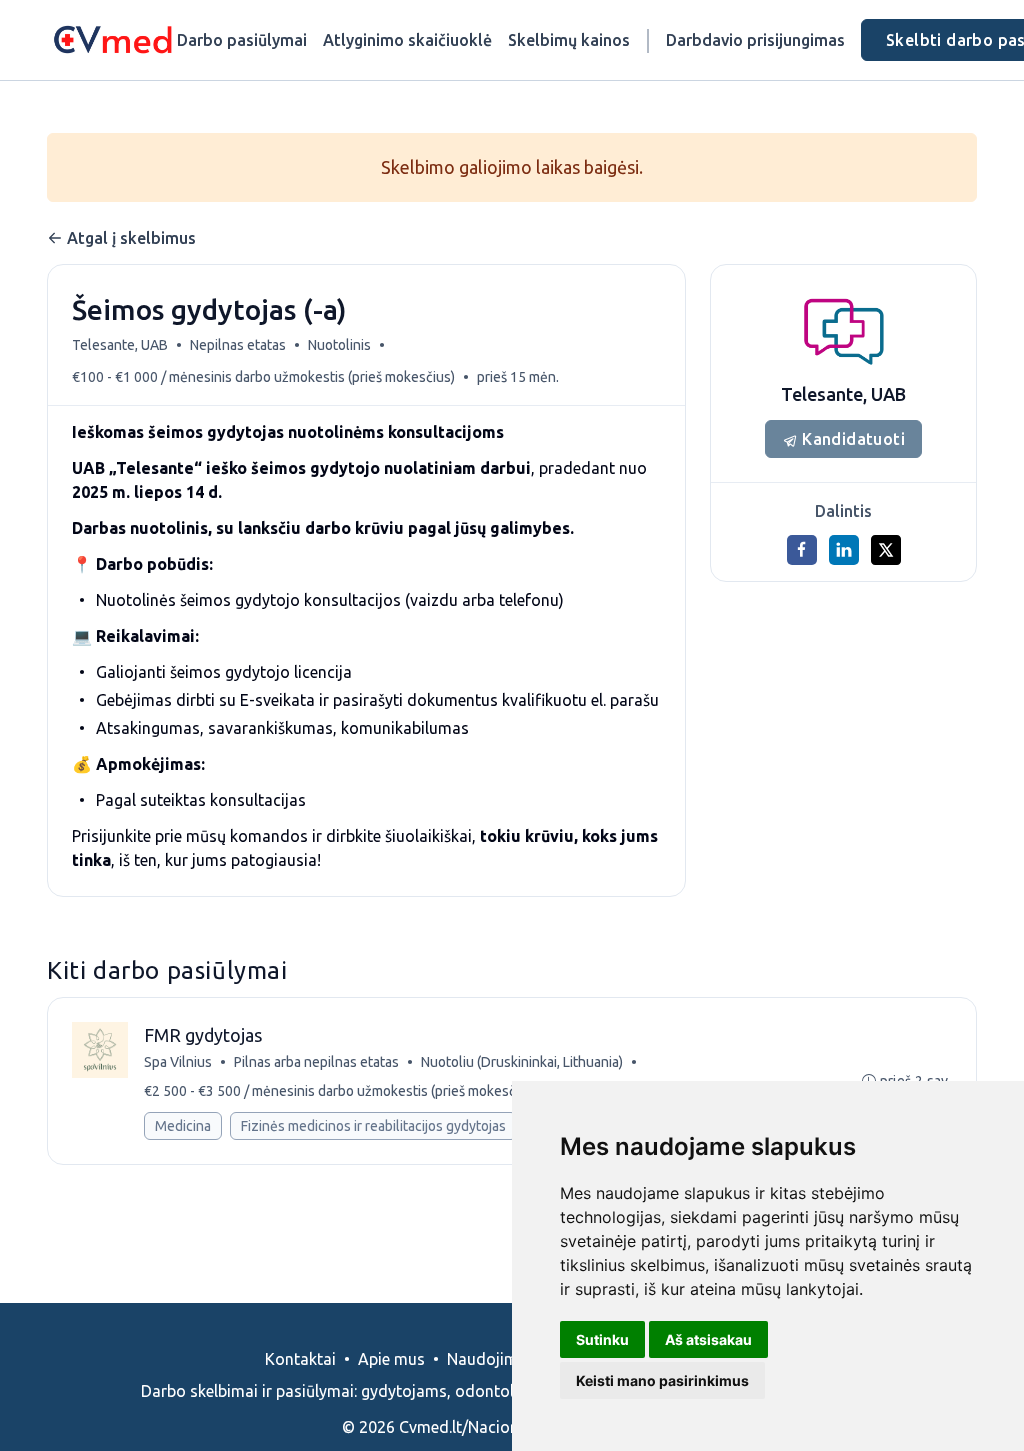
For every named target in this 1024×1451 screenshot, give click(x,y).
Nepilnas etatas (238, 345)
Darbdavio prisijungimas (755, 40)
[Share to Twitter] (886, 550)
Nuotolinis (339, 345)
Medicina (183, 1126)
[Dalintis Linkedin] (844, 550)
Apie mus (391, 1359)
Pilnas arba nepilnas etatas (316, 1062)
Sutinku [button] (602, 1339)
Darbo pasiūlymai (242, 40)
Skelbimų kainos (569, 40)
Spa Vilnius (178, 1062)
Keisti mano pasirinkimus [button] (662, 1380)
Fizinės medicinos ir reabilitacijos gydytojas (373, 1126)
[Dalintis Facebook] (802, 550)
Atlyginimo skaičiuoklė (407, 40)
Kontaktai (300, 1359)
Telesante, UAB (120, 345)
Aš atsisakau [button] (708, 1339)
